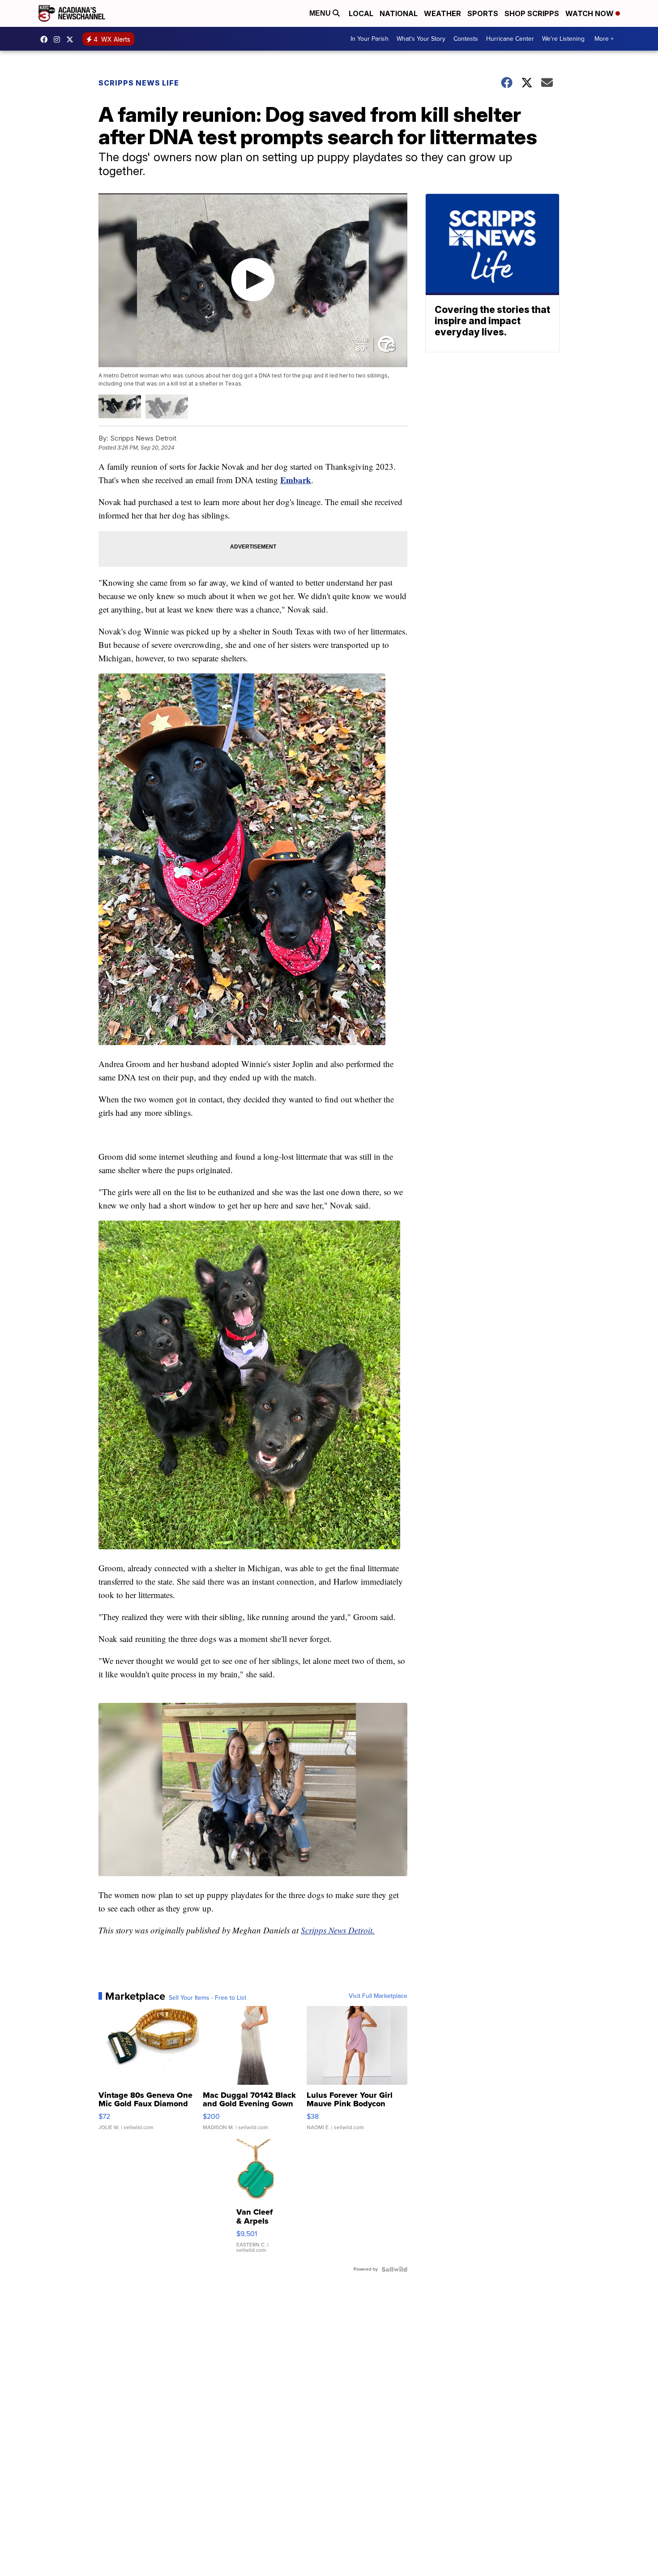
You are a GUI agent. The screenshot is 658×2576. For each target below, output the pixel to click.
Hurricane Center (510, 39)
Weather (442, 13)
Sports (483, 13)
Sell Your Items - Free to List (207, 1998)
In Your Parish (370, 39)
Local (361, 13)
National (399, 13)
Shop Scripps (532, 13)
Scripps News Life (139, 83)
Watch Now (590, 13)
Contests (466, 39)
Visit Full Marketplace (378, 1996)
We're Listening (563, 39)
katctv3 (46, 39)
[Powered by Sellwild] (394, 2269)
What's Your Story (421, 39)
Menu (321, 13)
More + (604, 39)
